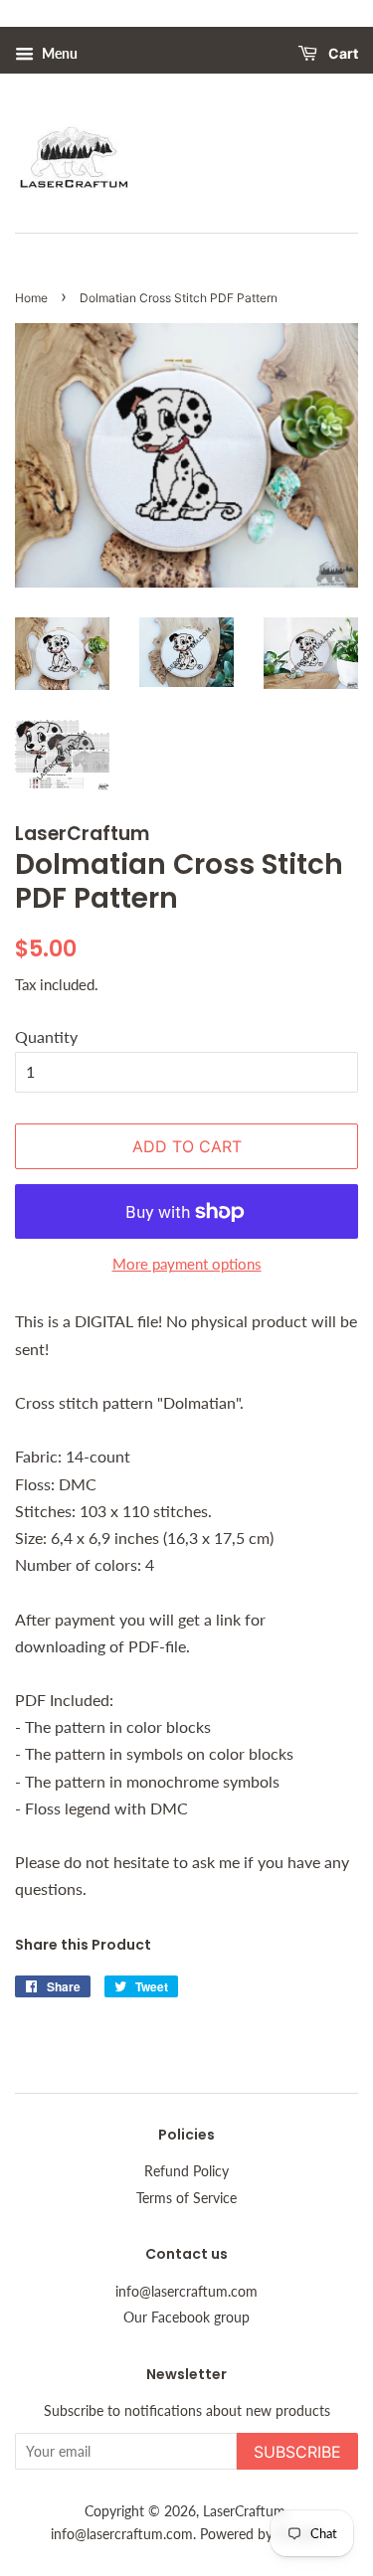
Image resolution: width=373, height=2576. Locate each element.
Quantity (46, 1036)
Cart (342, 54)
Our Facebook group (186, 2318)
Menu (58, 53)
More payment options (187, 1264)
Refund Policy (186, 2171)
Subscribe (297, 2452)
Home (31, 298)
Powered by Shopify (262, 2534)
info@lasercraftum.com (186, 2292)
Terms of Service (186, 2198)
